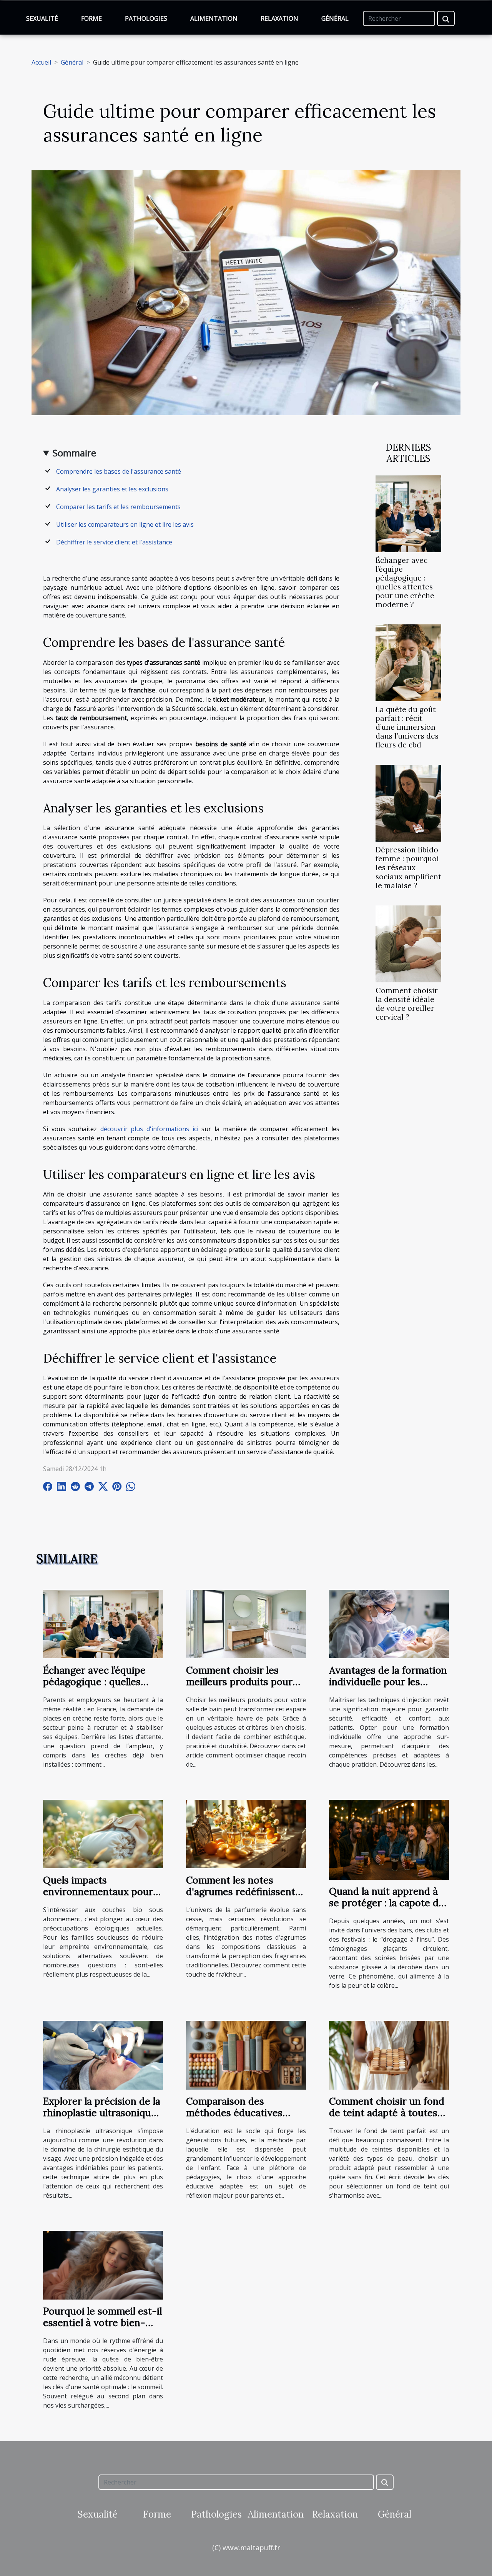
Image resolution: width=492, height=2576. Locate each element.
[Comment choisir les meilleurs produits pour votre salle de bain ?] (246, 1623)
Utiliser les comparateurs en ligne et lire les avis (125, 524)
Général (335, 18)
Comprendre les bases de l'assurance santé (119, 471)
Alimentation (214, 18)
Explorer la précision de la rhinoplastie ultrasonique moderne (102, 2113)
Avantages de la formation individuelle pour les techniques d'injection (388, 1682)
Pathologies (146, 18)
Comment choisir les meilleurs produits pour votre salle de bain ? (239, 1682)
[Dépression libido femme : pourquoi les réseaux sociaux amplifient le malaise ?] (408, 803)
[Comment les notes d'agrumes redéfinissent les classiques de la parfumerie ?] (246, 1833)
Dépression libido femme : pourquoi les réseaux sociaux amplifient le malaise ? (408, 867)
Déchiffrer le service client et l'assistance (114, 542)
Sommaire (74, 453)
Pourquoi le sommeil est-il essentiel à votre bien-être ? (102, 2323)
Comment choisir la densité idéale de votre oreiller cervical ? (407, 1004)
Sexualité (42, 18)
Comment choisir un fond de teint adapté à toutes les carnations (387, 2113)
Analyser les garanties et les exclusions (112, 489)
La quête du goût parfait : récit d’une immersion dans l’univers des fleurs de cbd (407, 727)
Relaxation (279, 18)
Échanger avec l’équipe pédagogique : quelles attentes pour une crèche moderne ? (405, 582)
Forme (91, 18)
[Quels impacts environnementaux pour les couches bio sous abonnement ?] (103, 1833)
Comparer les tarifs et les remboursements (118, 507)
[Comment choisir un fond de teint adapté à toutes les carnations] (389, 2055)
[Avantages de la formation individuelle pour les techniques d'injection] (389, 1623)
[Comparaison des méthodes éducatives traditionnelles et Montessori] (246, 2055)
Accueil (41, 62)
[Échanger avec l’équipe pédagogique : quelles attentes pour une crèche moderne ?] (408, 513)
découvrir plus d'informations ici (149, 1129)
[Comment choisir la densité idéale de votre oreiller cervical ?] (408, 943)
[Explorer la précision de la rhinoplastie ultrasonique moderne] (103, 2055)
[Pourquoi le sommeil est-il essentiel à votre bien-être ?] (103, 2265)
